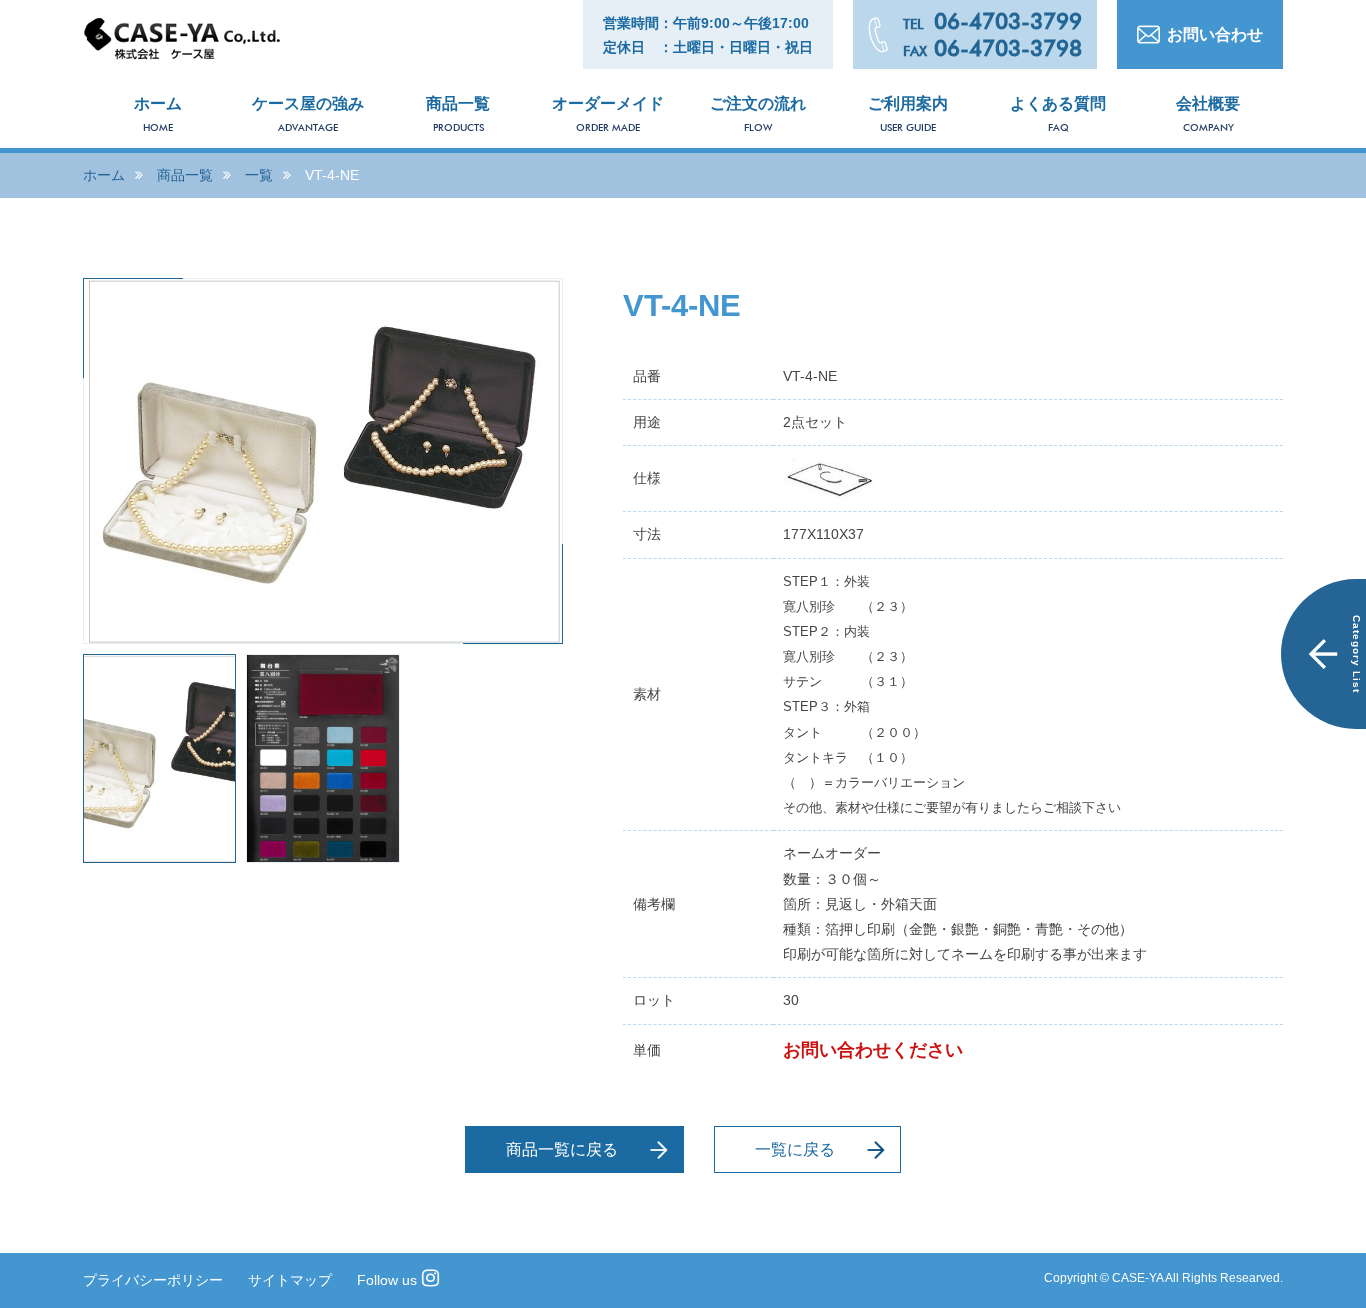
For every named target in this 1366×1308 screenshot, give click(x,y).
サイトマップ (290, 1280)
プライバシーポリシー (153, 1280)
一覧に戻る (795, 1149)
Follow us (387, 1280)
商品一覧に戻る (562, 1149)
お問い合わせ (1215, 34)
